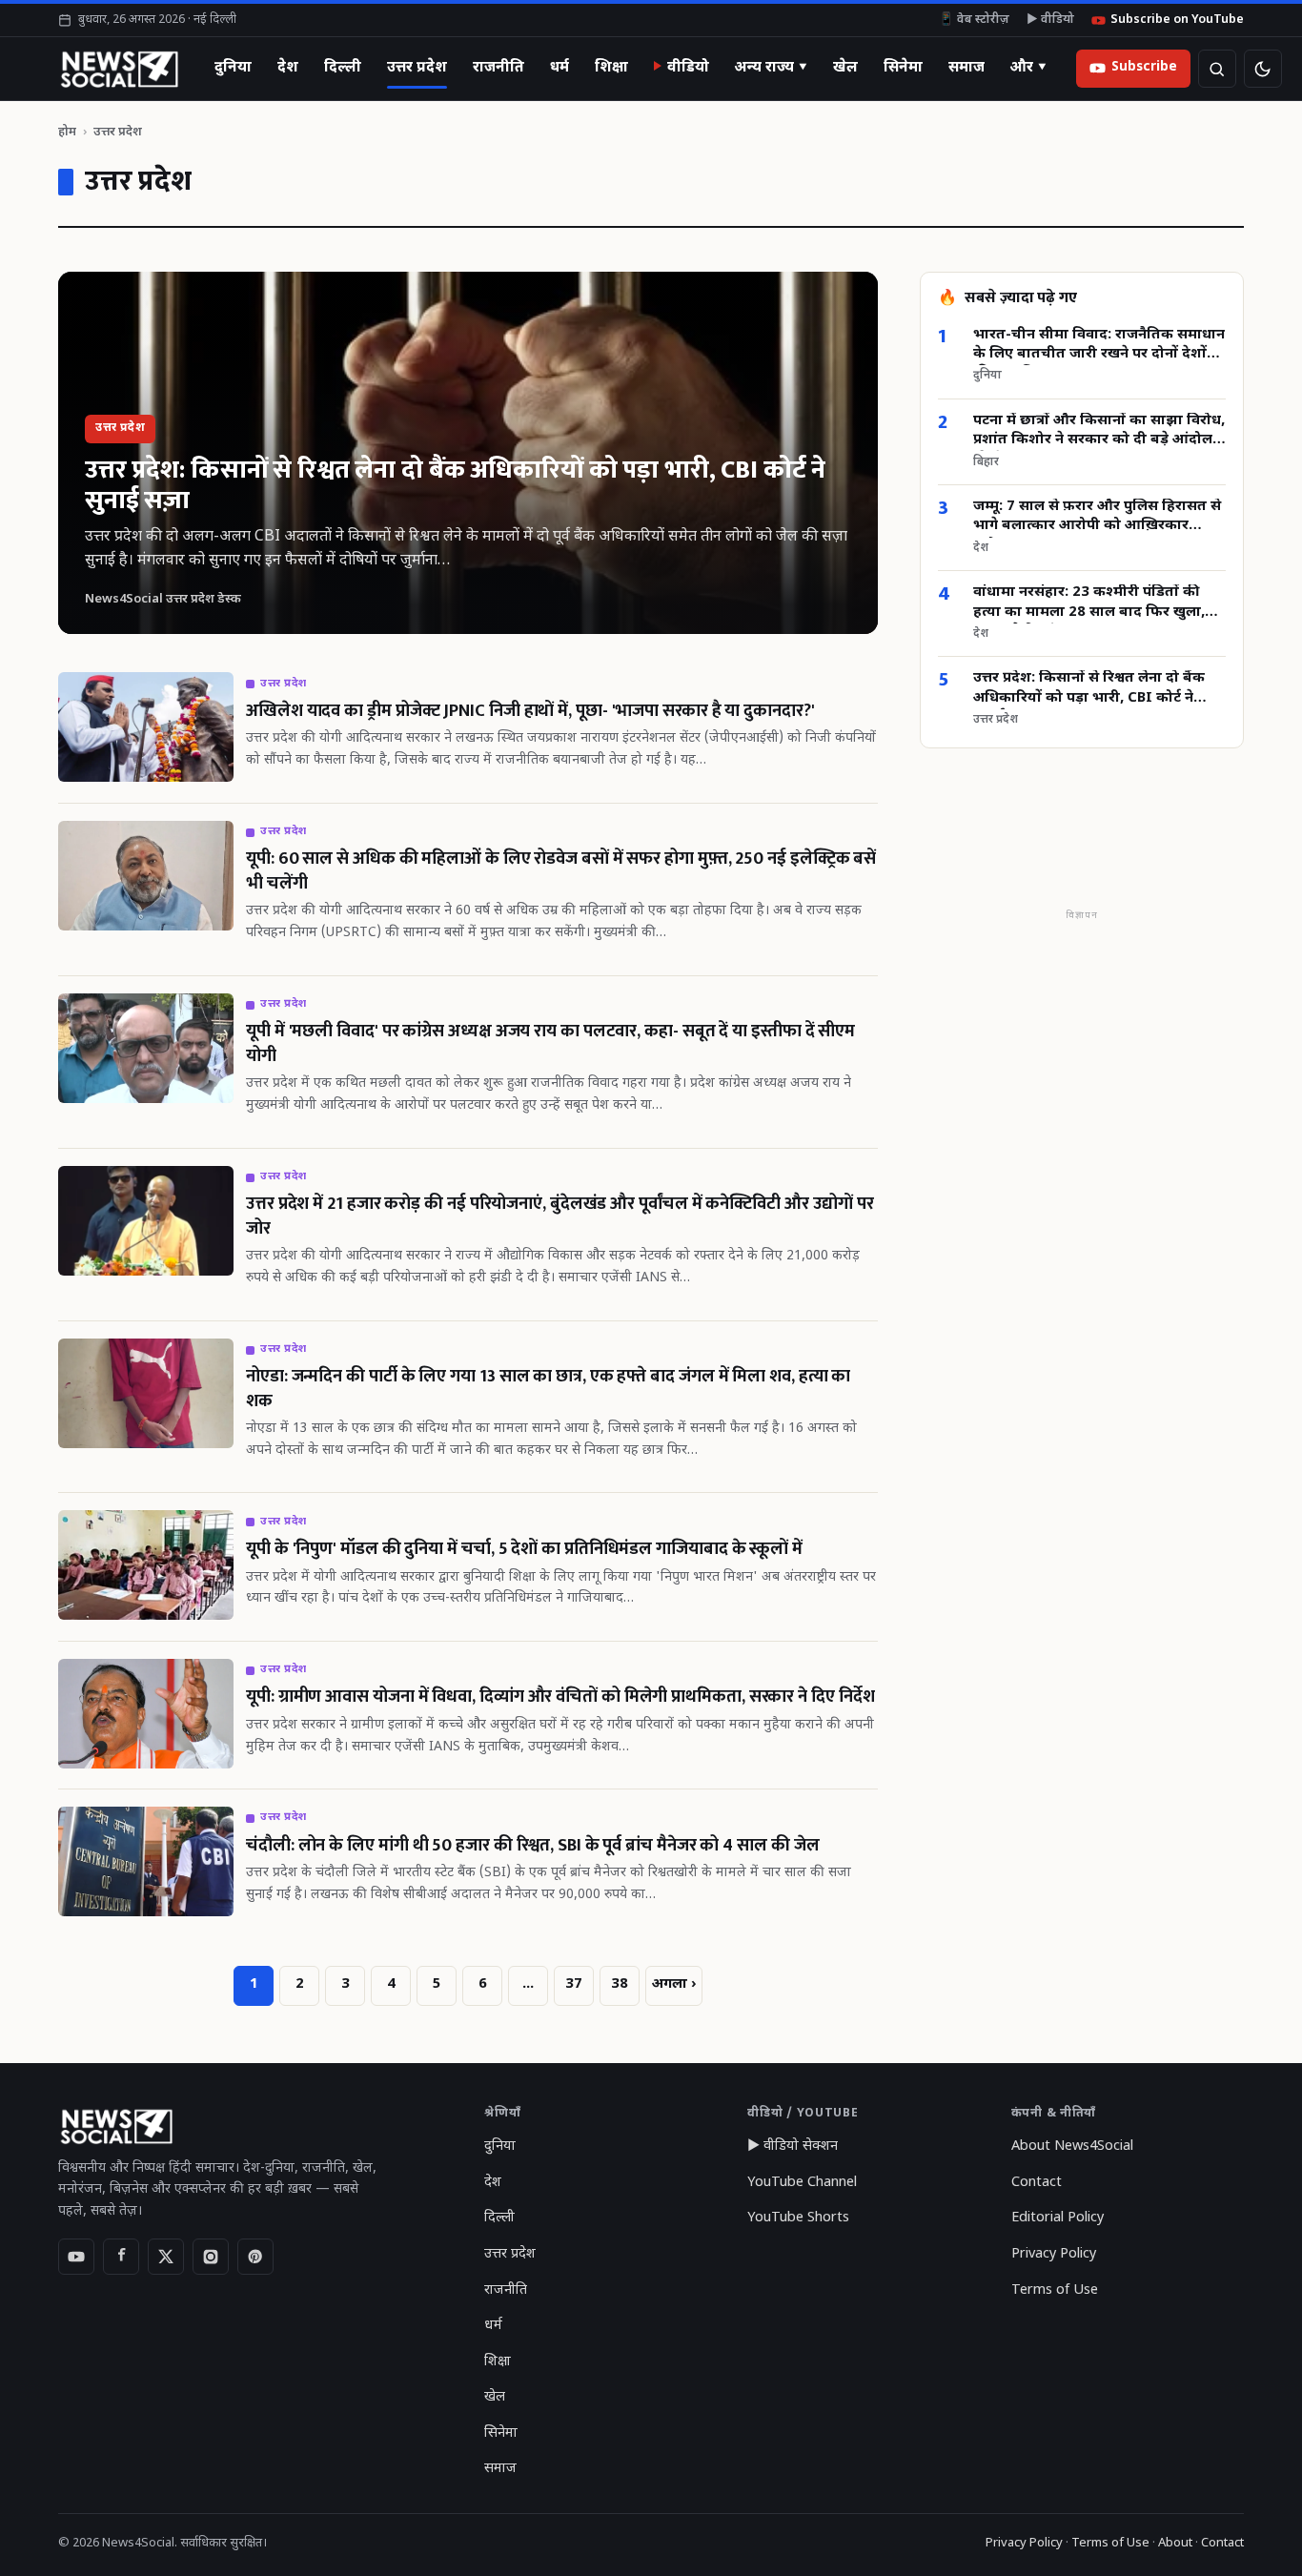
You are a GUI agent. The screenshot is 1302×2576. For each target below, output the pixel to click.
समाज (966, 68)
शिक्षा (611, 68)
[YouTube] (76, 2257)
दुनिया (233, 68)
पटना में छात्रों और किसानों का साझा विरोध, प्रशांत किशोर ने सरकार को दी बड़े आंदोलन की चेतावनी (1099, 432)
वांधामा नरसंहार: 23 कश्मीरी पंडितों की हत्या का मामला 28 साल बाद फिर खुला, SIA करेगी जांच (1089, 604)
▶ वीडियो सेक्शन (793, 2147)
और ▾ (1028, 68)
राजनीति (498, 68)
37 (574, 1984)
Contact (1037, 2183)
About (1175, 2543)
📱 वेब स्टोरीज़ (974, 20)
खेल (845, 68)
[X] (166, 2257)
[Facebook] (121, 2257)
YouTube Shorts (798, 2218)
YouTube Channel (802, 2183)
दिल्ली (343, 68)
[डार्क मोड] (1263, 69)
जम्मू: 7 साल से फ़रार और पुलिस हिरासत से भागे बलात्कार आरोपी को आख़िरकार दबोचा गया (1097, 518)
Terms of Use (1055, 2290)
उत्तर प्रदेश (417, 68)
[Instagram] (211, 2257)
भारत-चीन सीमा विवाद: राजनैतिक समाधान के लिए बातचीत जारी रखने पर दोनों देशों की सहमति (1099, 346)
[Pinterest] (255, 2257)
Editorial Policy (1058, 2218)
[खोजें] (1217, 69)
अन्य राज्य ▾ (771, 68)
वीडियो (688, 68)
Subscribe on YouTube (1177, 20)
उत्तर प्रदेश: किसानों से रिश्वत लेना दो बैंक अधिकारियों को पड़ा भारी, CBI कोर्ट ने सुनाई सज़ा (1089, 690)
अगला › (674, 1984)
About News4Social (1072, 2147)
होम (67, 132)
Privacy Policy (1054, 2254)
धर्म (559, 68)
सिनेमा (903, 68)
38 (620, 1984)
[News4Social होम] (119, 69)
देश (288, 68)
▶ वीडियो (1050, 20)
